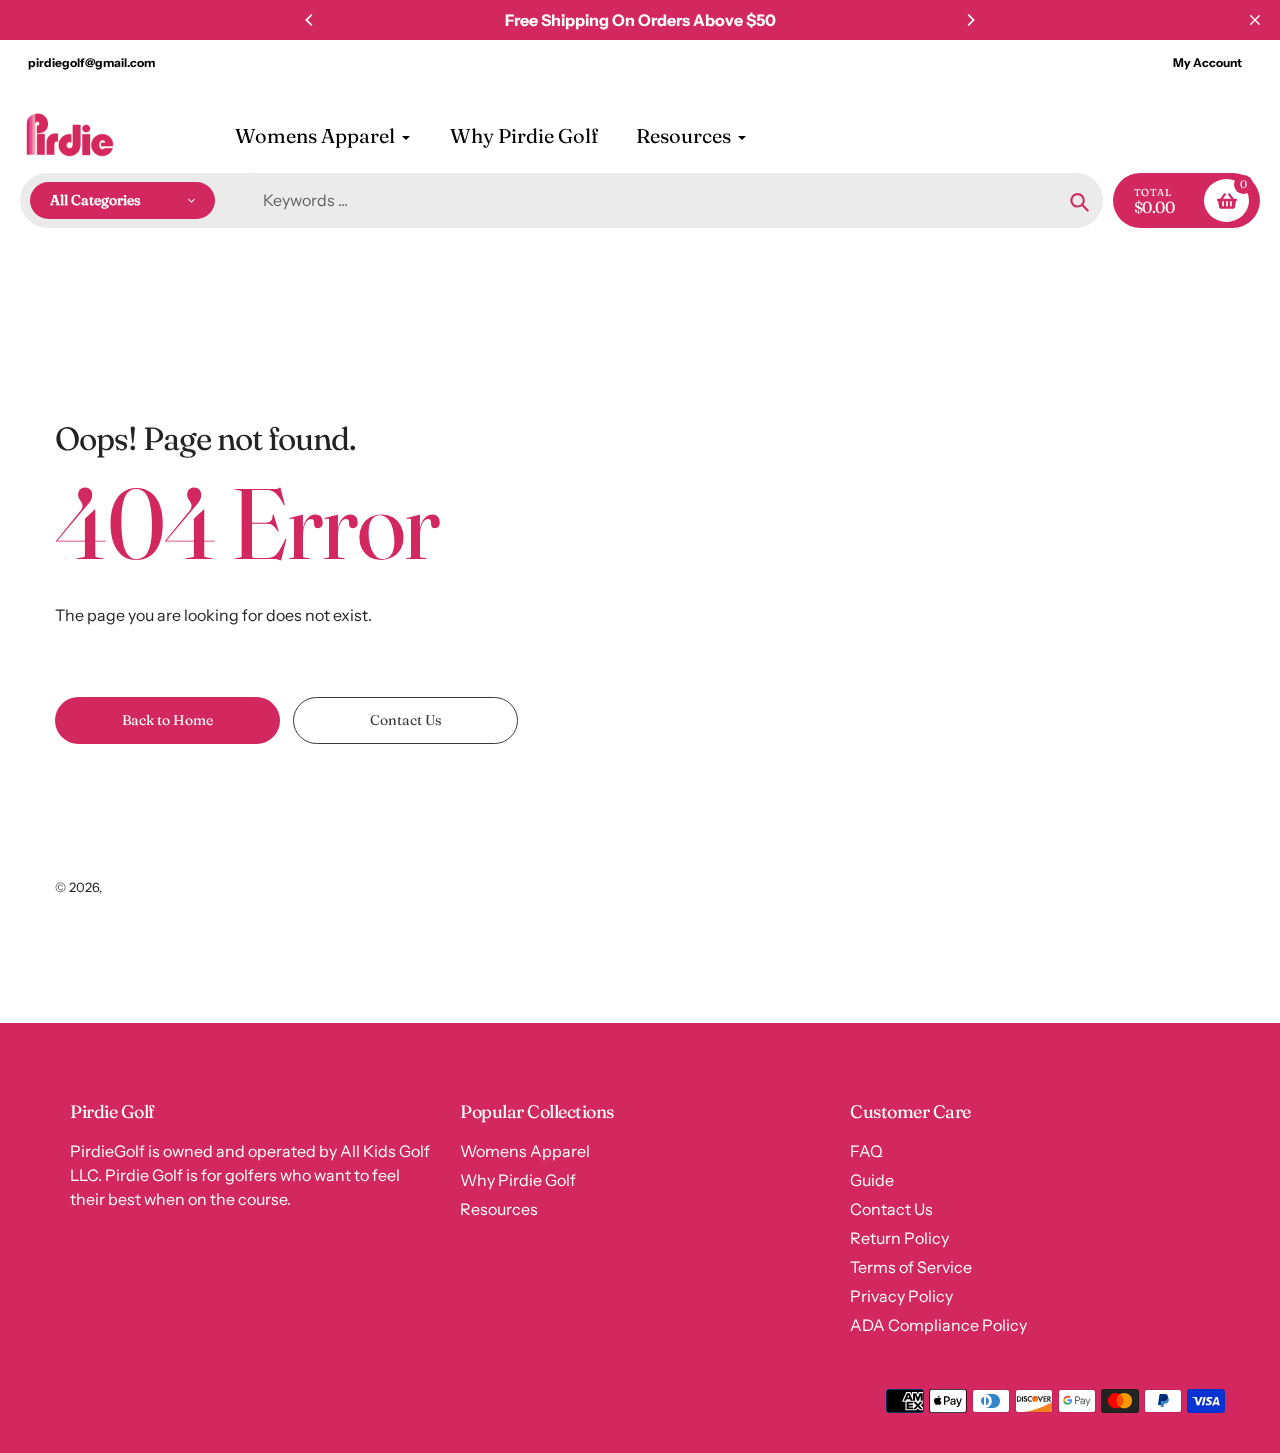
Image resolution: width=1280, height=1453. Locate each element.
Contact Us (891, 1209)
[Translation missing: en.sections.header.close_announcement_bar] (1255, 20)
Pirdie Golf (137, 887)
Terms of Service (911, 1267)
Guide (872, 1180)
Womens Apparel (525, 1151)
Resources (499, 1209)
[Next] (970, 20)
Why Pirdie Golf (518, 1180)
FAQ (866, 1151)
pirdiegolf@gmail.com (91, 62)
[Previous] (310, 20)
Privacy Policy (901, 1296)
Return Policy (899, 1238)
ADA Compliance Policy (938, 1325)
